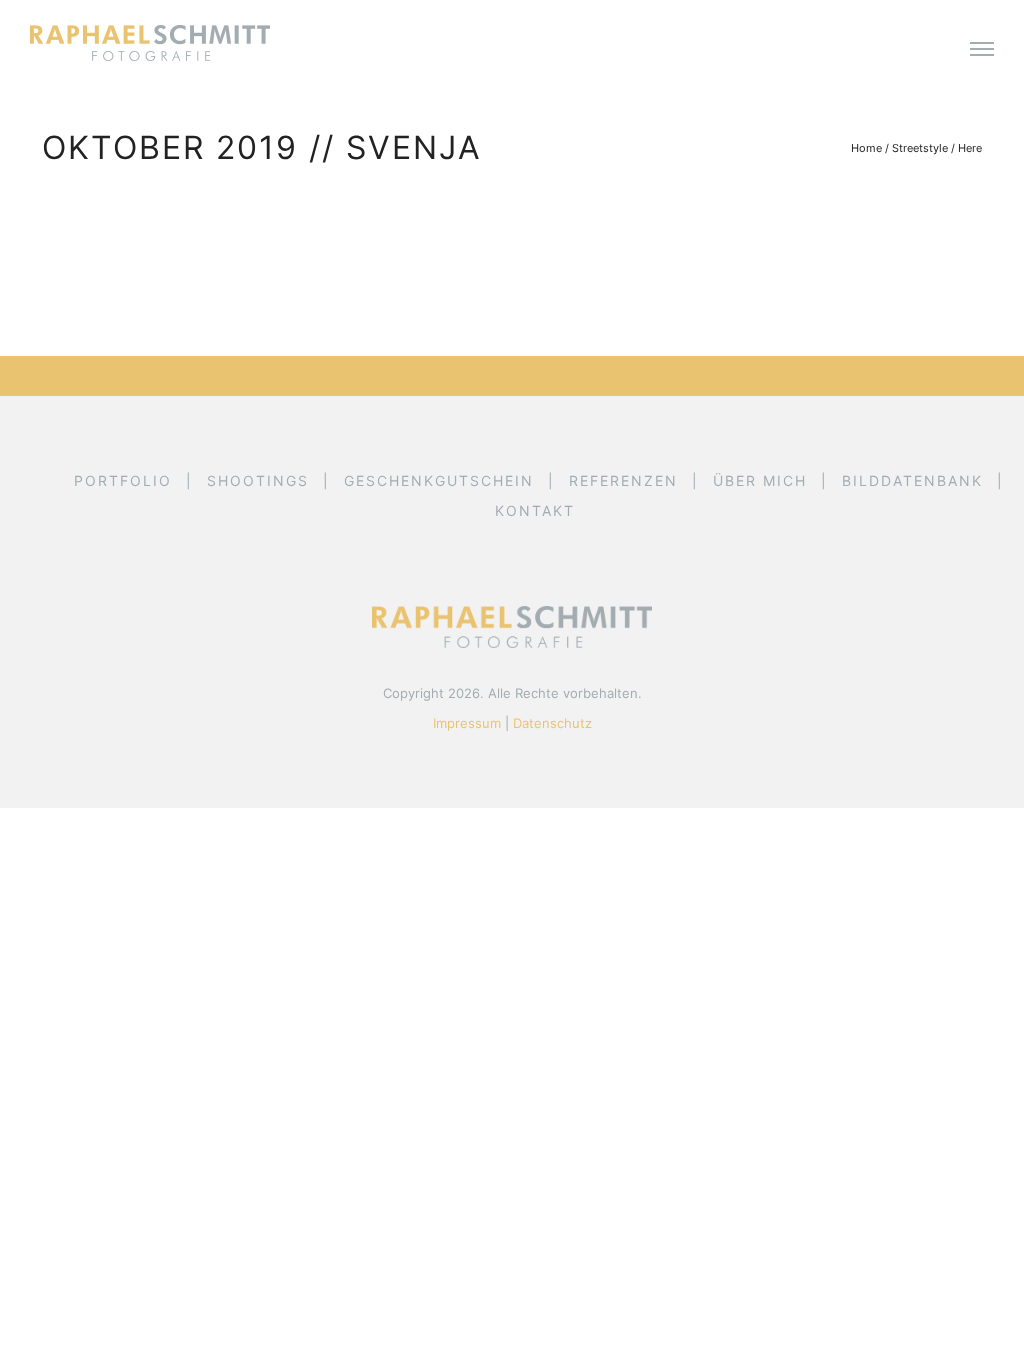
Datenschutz (552, 723)
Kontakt (535, 510)
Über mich (760, 480)
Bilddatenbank (912, 480)
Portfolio (123, 480)
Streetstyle (920, 148)
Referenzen (623, 480)
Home (866, 148)
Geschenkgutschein (439, 480)
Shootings (258, 480)
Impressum (467, 723)
